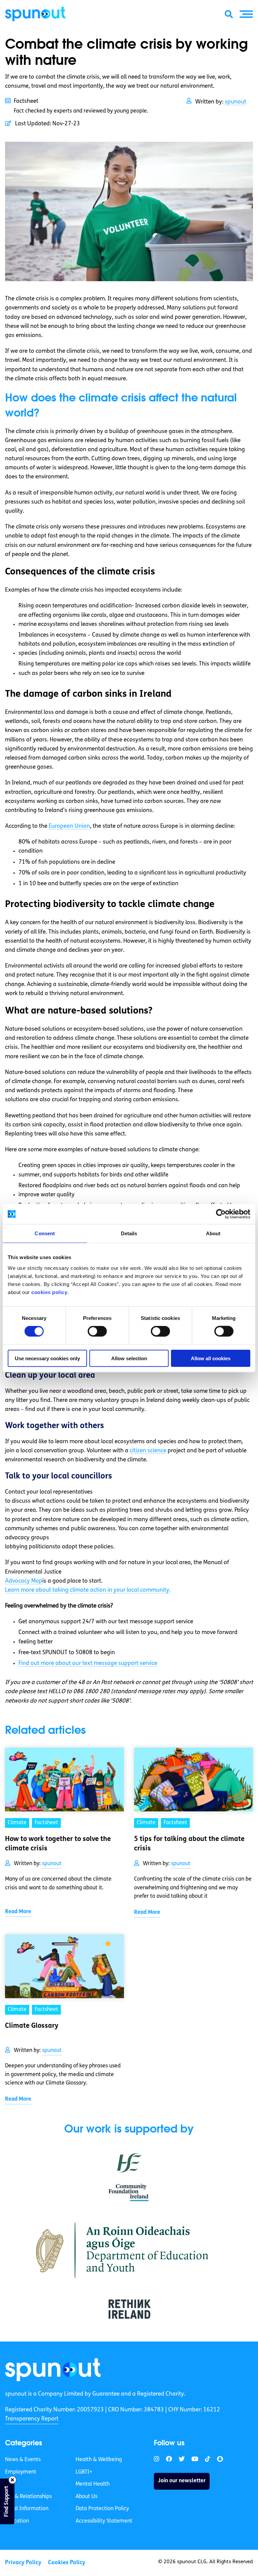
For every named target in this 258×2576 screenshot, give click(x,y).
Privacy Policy (23, 2563)
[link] (53, 2370)
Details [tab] (129, 1233)
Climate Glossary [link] (32, 2026)
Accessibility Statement (104, 2521)
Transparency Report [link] (32, 2419)
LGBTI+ (84, 2472)
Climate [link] (17, 1823)
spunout (235, 102)
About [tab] (213, 1233)
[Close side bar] (12, 2480)
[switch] (97, 1331)
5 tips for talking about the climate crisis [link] (189, 1844)
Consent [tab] (45, 1233)
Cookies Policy (67, 2563)
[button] (246, 14)
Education (17, 2521)
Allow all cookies (211, 1358)
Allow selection (129, 1358)
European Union (69, 826)
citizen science (148, 1451)
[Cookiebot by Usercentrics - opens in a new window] (221, 1214)
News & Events (23, 2460)
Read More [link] (18, 1912)
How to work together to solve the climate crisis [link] (58, 1844)
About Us (87, 2497)
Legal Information (27, 2509)
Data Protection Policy (102, 2509)
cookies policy (49, 1292)
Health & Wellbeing (99, 2460)
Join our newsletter (182, 2481)
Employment (21, 2472)
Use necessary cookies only (47, 1358)
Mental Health (93, 2484)
